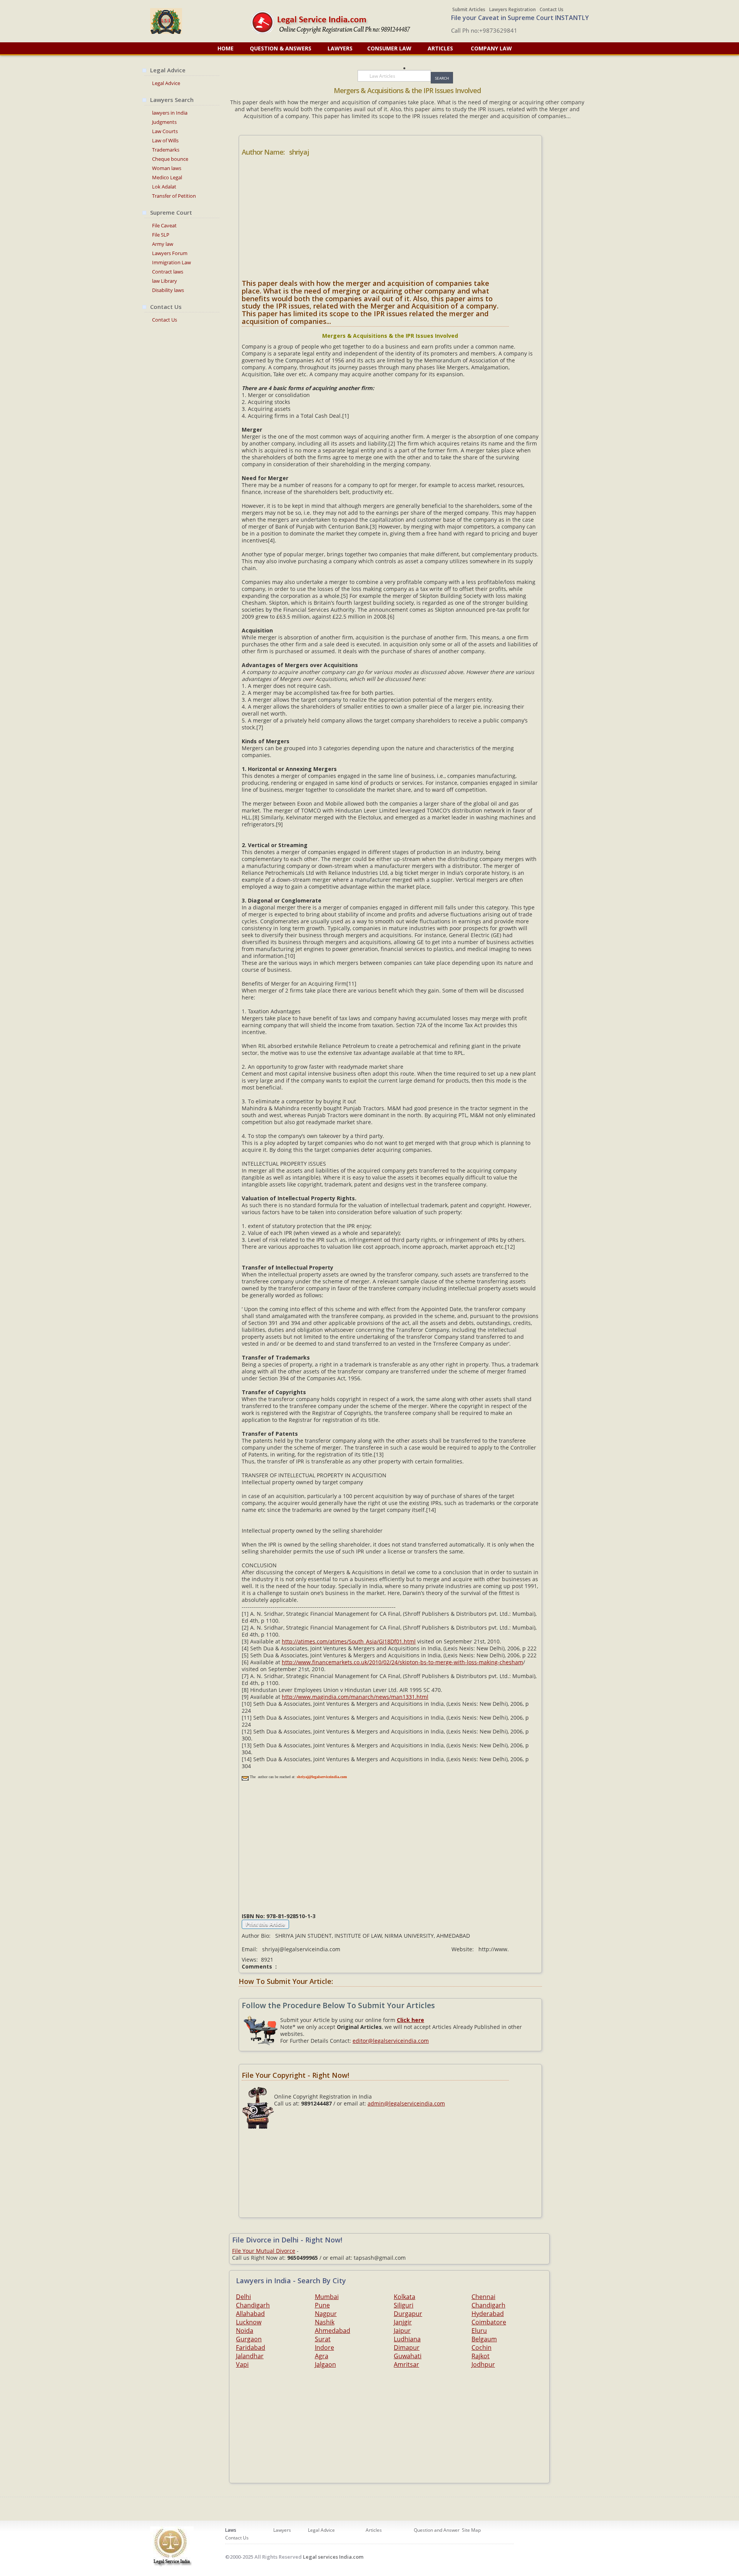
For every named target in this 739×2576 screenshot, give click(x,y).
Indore (324, 2347)
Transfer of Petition (174, 196)
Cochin (482, 2347)
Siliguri (404, 2305)
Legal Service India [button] (178, 21)
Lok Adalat (164, 187)
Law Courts (165, 131)
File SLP (161, 235)
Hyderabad (488, 2314)
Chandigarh (253, 2305)
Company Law (491, 48)
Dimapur (407, 2347)
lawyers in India (170, 113)
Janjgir (403, 2322)
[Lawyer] (341, 22)
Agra (322, 2356)
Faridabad (251, 2347)
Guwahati (408, 2356)
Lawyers (340, 48)
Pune (322, 2305)
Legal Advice (166, 83)
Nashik (325, 2322)
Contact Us (552, 9)
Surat (323, 2339)
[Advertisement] (390, 221)
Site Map (471, 2530)
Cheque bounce (170, 159)
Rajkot (481, 2356)
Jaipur (402, 2331)
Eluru (479, 2331)
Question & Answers (281, 48)
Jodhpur (483, 2364)
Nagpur (326, 2314)
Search (442, 78)
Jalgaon (325, 2364)
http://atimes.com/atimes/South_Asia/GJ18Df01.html (349, 1641)
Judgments (164, 122)
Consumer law (390, 48)
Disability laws (168, 290)
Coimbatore (489, 2322)
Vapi (242, 2364)
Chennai (483, 2297)
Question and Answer (437, 2530)
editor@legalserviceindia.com (391, 2041)
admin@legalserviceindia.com (406, 2103)
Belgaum (484, 2339)
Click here (410, 2020)
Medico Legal (167, 177)
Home (226, 48)
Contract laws (168, 272)
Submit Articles (469, 9)
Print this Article (265, 1924)
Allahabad (250, 2314)
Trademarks (166, 150)
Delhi (243, 2297)
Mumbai (327, 2297)
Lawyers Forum (170, 253)
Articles (441, 48)
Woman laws (167, 168)
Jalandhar (250, 2356)
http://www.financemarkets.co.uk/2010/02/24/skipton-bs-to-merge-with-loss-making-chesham (402, 1662)
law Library (165, 281)
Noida (245, 2331)
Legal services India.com (333, 2557)
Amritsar (406, 2364)
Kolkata (405, 2297)
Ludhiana (407, 2339)
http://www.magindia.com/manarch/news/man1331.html (355, 1697)
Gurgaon (249, 2339)
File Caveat (164, 225)
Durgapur (408, 2314)
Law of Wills (165, 140)
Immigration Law (171, 262)
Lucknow (249, 2322)
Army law (163, 244)
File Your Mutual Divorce (264, 2251)
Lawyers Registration (512, 9)
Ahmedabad (333, 2331)
